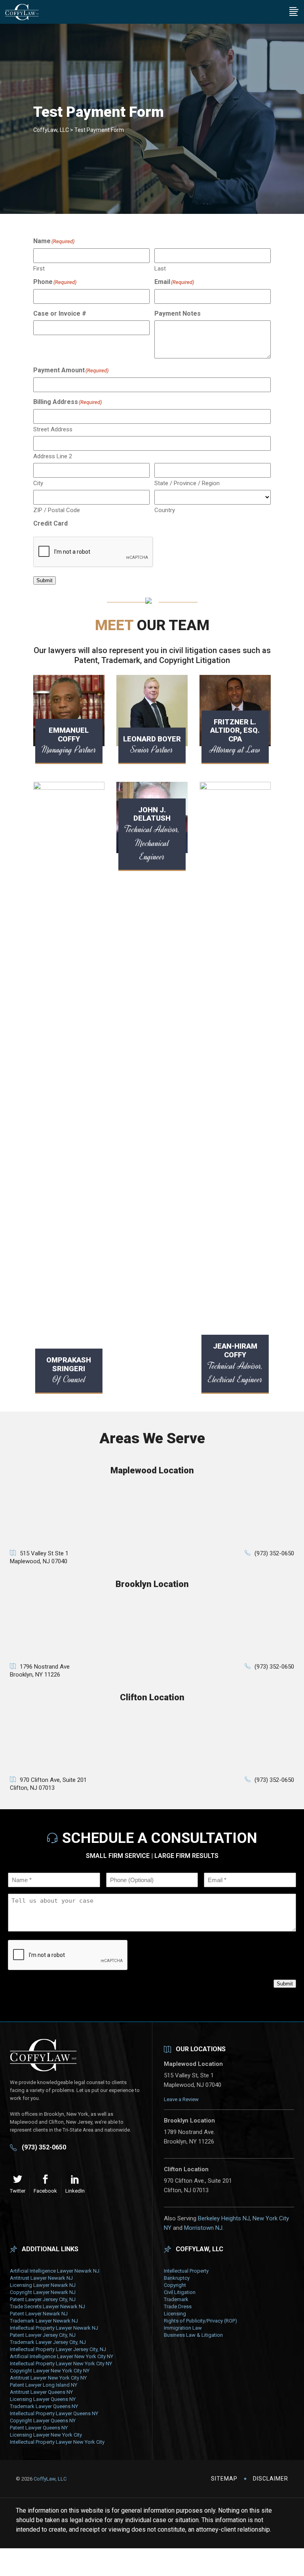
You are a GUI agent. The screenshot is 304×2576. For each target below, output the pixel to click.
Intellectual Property (186, 2271)
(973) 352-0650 (274, 1553)
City (38, 483)
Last (160, 269)
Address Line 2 (53, 456)
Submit (45, 580)
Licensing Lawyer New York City (46, 2435)
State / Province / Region (187, 483)
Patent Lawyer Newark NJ (39, 2314)
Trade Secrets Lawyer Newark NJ (47, 2306)
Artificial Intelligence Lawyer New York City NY (62, 2356)
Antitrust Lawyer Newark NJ (41, 2278)
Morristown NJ (203, 2228)
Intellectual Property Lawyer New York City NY (61, 2364)
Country (165, 510)
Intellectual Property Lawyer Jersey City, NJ (58, 2349)
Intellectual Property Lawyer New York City (57, 2442)
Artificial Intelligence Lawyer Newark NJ (55, 2271)
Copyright (175, 2285)
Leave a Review (181, 2099)
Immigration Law (183, 2328)
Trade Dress (178, 2306)
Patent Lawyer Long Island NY (44, 2385)
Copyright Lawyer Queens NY (43, 2421)
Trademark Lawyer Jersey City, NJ (48, 2342)
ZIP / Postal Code (57, 510)
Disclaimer (271, 2479)
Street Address (53, 429)
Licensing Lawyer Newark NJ (43, 2285)
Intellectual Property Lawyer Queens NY (54, 2413)
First (39, 269)
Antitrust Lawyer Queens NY (41, 2392)
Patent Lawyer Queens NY (39, 2428)
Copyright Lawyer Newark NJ (43, 2292)
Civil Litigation (180, 2292)
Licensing (175, 2314)
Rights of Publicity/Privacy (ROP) (200, 2321)
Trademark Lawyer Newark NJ (44, 2321)
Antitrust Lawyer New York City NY (48, 2378)
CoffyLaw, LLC (51, 130)
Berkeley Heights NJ (224, 2218)
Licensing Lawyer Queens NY (43, 2399)
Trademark (176, 2299)
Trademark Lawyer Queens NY (44, 2406)
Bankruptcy (177, 2278)
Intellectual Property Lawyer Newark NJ (54, 2328)
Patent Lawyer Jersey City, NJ (43, 2299)
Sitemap (224, 2479)
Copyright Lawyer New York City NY (50, 2371)
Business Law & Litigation (193, 2335)
